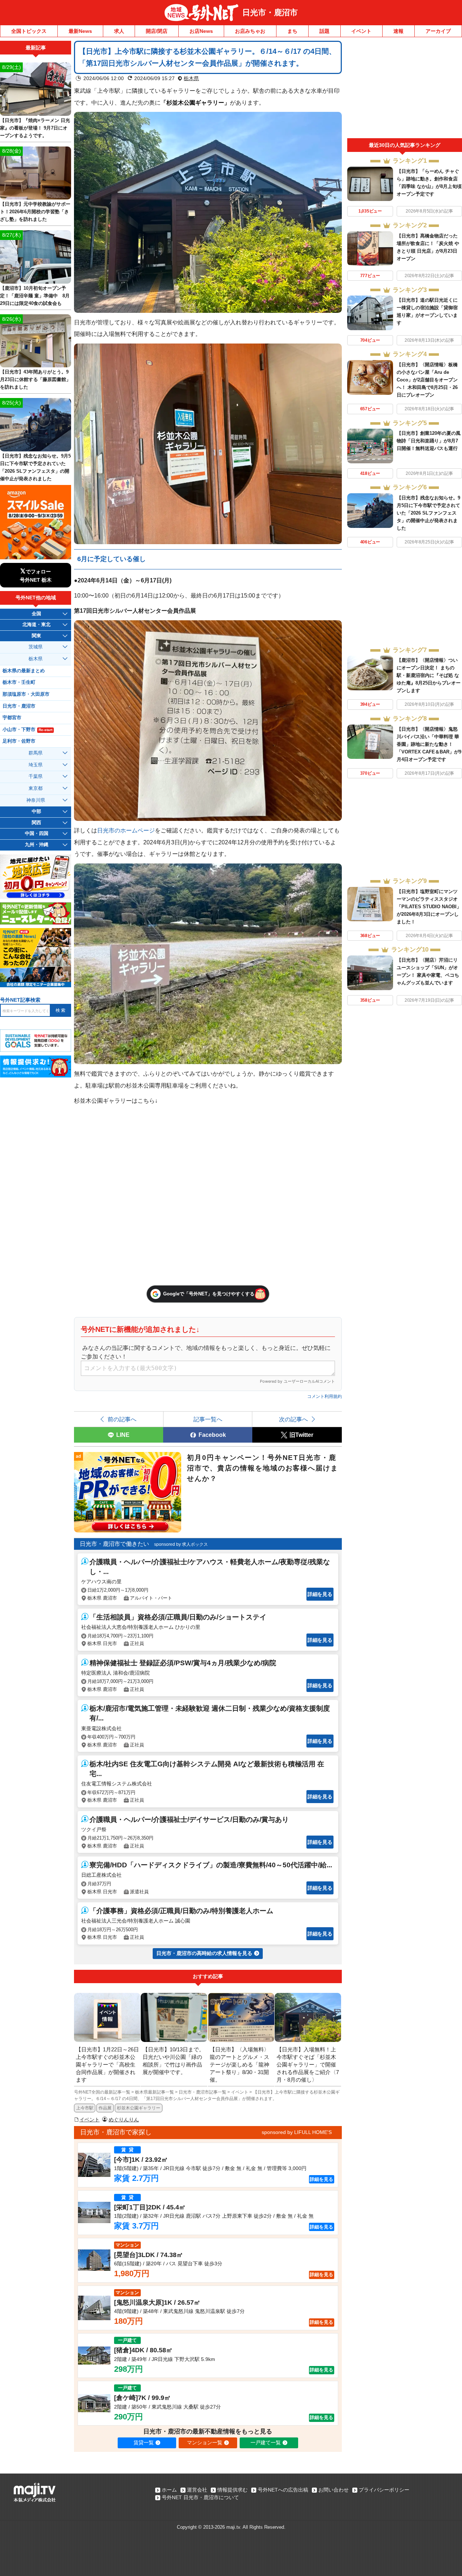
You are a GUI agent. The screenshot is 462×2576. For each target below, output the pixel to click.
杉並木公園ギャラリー (139, 2108)
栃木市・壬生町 (19, 682)
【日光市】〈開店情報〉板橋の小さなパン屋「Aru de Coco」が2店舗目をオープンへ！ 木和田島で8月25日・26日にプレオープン (427, 380)
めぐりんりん (124, 2120)
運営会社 (197, 2490)
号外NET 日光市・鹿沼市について (200, 2497)
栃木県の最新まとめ (24, 671)
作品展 (105, 2108)
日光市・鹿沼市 (270, 12)
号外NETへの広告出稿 (283, 2490)
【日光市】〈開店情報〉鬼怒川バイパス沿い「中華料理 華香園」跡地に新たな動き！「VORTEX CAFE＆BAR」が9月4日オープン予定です (429, 744)
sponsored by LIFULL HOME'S (297, 2132)
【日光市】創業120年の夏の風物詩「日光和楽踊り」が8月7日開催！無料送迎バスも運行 (429, 441)
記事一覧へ (208, 1419)
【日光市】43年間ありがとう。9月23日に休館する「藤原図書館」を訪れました (35, 379)
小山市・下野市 (27, 730)
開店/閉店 (157, 31)
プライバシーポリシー (384, 2490)
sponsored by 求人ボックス (181, 1544)
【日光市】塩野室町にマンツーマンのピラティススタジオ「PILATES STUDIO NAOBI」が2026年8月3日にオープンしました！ (429, 907)
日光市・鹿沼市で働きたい (114, 1544)
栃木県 (191, 78)
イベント (361, 31)
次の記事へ (293, 1419)
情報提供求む (232, 2490)
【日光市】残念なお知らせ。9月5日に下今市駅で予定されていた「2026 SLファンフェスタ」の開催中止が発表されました (428, 513)
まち (292, 31)
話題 (324, 31)
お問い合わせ (334, 2490)
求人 (119, 31)
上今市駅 (85, 2108)
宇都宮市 (12, 718)
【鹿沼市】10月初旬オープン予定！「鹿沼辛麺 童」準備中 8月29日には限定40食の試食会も (35, 296)
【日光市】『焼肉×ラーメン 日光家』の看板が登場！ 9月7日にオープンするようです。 (35, 128)
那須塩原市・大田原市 (26, 694)
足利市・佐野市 (19, 741)
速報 (398, 31)
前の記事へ (122, 1419)
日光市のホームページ (126, 830)
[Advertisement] (405, 89)
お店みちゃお (250, 31)
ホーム (169, 2490)
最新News (80, 31)
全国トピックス (29, 31)
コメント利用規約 (324, 1396)
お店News (201, 31)
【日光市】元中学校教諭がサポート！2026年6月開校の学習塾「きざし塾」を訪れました (35, 212)
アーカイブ (438, 31)
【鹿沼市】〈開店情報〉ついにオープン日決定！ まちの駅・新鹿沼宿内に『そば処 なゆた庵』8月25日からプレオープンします (429, 675)
